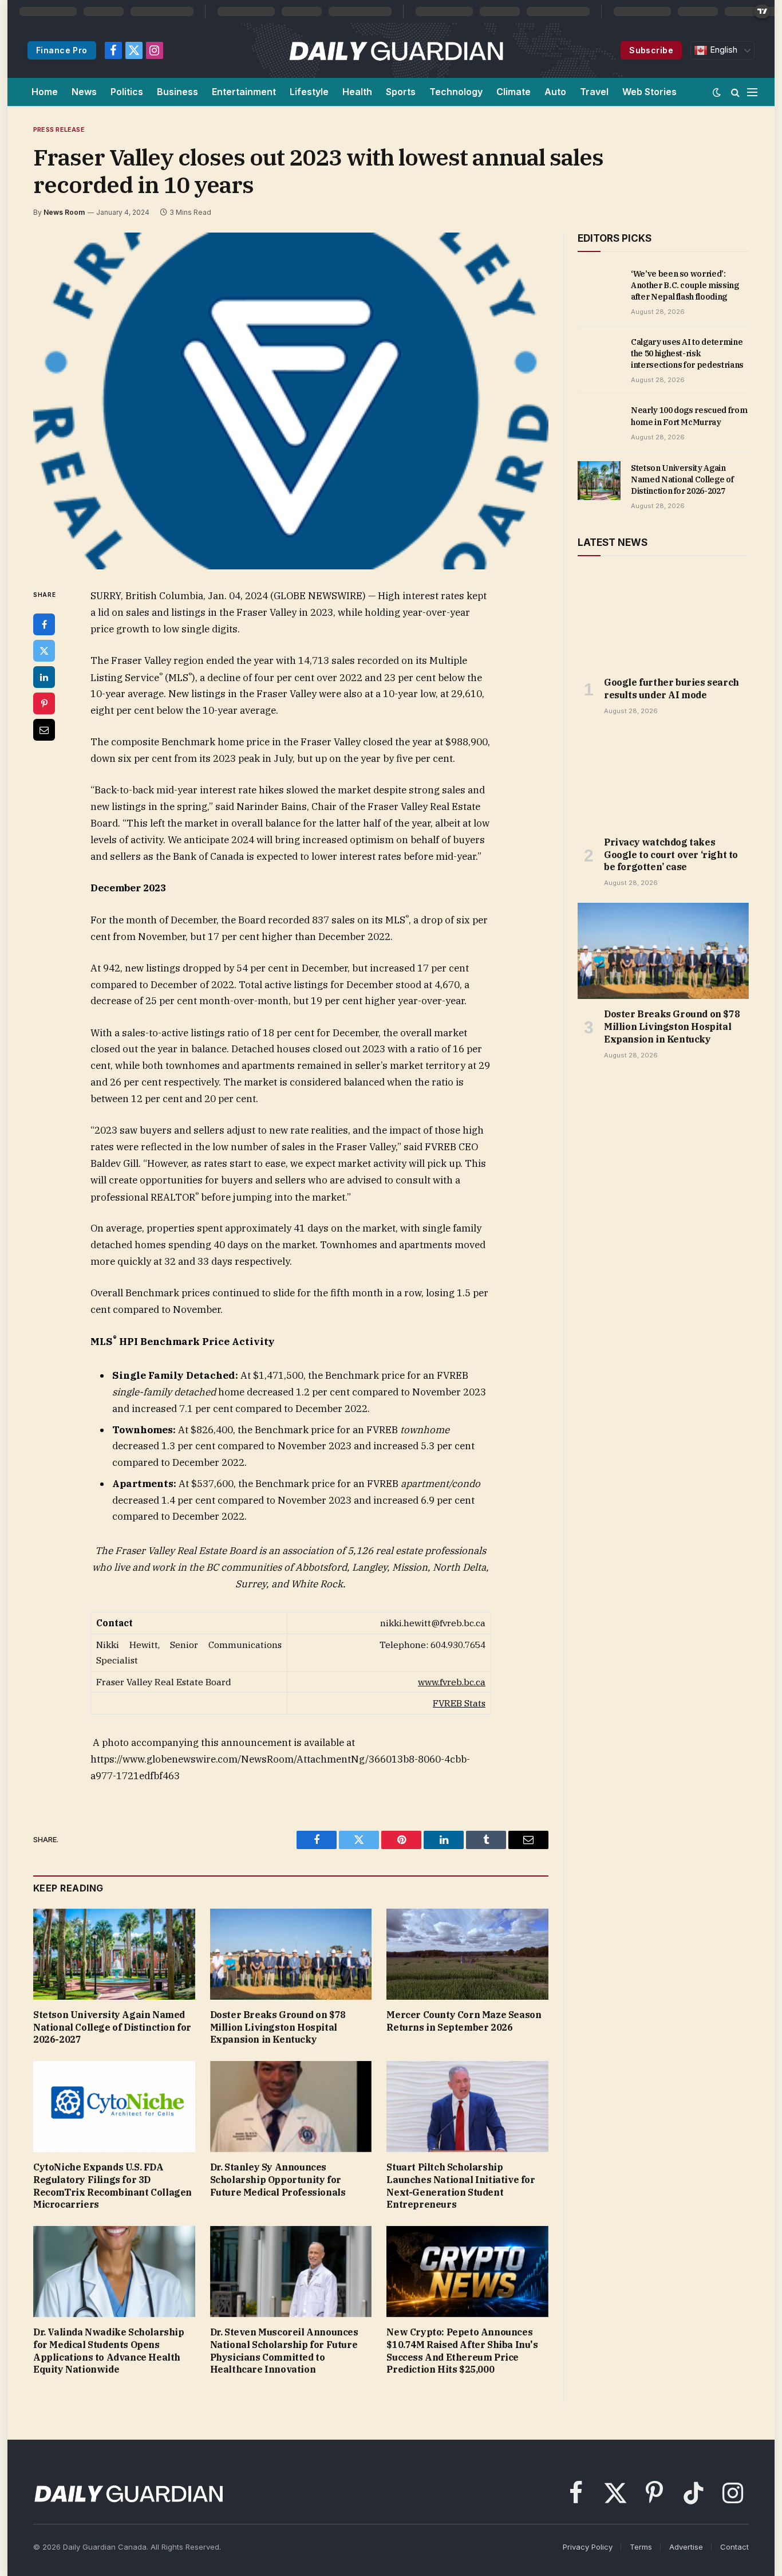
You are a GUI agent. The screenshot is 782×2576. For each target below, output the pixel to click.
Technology (456, 92)
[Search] (735, 92)
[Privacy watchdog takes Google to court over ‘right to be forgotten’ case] (663, 779)
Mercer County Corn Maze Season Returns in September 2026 (464, 2021)
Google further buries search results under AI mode (672, 689)
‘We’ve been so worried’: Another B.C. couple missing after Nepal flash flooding (685, 285)
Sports (401, 92)
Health (357, 92)
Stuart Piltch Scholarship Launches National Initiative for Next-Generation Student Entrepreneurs (461, 2186)
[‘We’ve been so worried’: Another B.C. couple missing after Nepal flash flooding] (599, 286)
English (722, 50)
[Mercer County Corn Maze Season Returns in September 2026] (467, 1954)
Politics (127, 92)
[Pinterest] (44, 703)
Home (45, 92)
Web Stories (649, 92)
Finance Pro (62, 50)
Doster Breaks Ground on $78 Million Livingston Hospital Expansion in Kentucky (278, 2027)
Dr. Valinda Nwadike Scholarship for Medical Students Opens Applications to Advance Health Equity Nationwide (109, 2351)
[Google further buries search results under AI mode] (663, 619)
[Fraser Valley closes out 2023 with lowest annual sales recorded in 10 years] (291, 401)
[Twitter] (44, 651)
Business (177, 92)
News (84, 92)
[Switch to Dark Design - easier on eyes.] (717, 92)
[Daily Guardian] (396, 50)
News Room (64, 212)
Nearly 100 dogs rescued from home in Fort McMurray (689, 416)
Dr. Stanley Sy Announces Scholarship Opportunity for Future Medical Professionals (278, 2180)
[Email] (44, 730)
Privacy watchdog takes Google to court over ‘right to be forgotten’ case (671, 855)
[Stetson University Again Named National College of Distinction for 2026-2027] (114, 1954)
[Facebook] (44, 624)
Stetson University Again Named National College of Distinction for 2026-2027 (112, 2027)
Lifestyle (309, 92)
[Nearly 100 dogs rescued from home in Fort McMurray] (599, 423)
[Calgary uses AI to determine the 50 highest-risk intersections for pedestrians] (599, 355)
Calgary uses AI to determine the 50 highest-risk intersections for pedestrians (687, 353)
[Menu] (752, 92)
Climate (514, 92)
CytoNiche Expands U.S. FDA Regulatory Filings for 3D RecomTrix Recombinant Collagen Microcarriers (112, 2186)
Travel (594, 92)
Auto (555, 92)
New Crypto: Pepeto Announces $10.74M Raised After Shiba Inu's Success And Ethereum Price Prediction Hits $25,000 (462, 2351)
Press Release (59, 129)
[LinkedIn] (44, 677)
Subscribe (651, 50)
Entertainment (244, 92)
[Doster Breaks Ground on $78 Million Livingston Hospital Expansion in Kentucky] (291, 1954)
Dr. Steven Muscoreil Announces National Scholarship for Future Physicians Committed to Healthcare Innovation (284, 2351)
